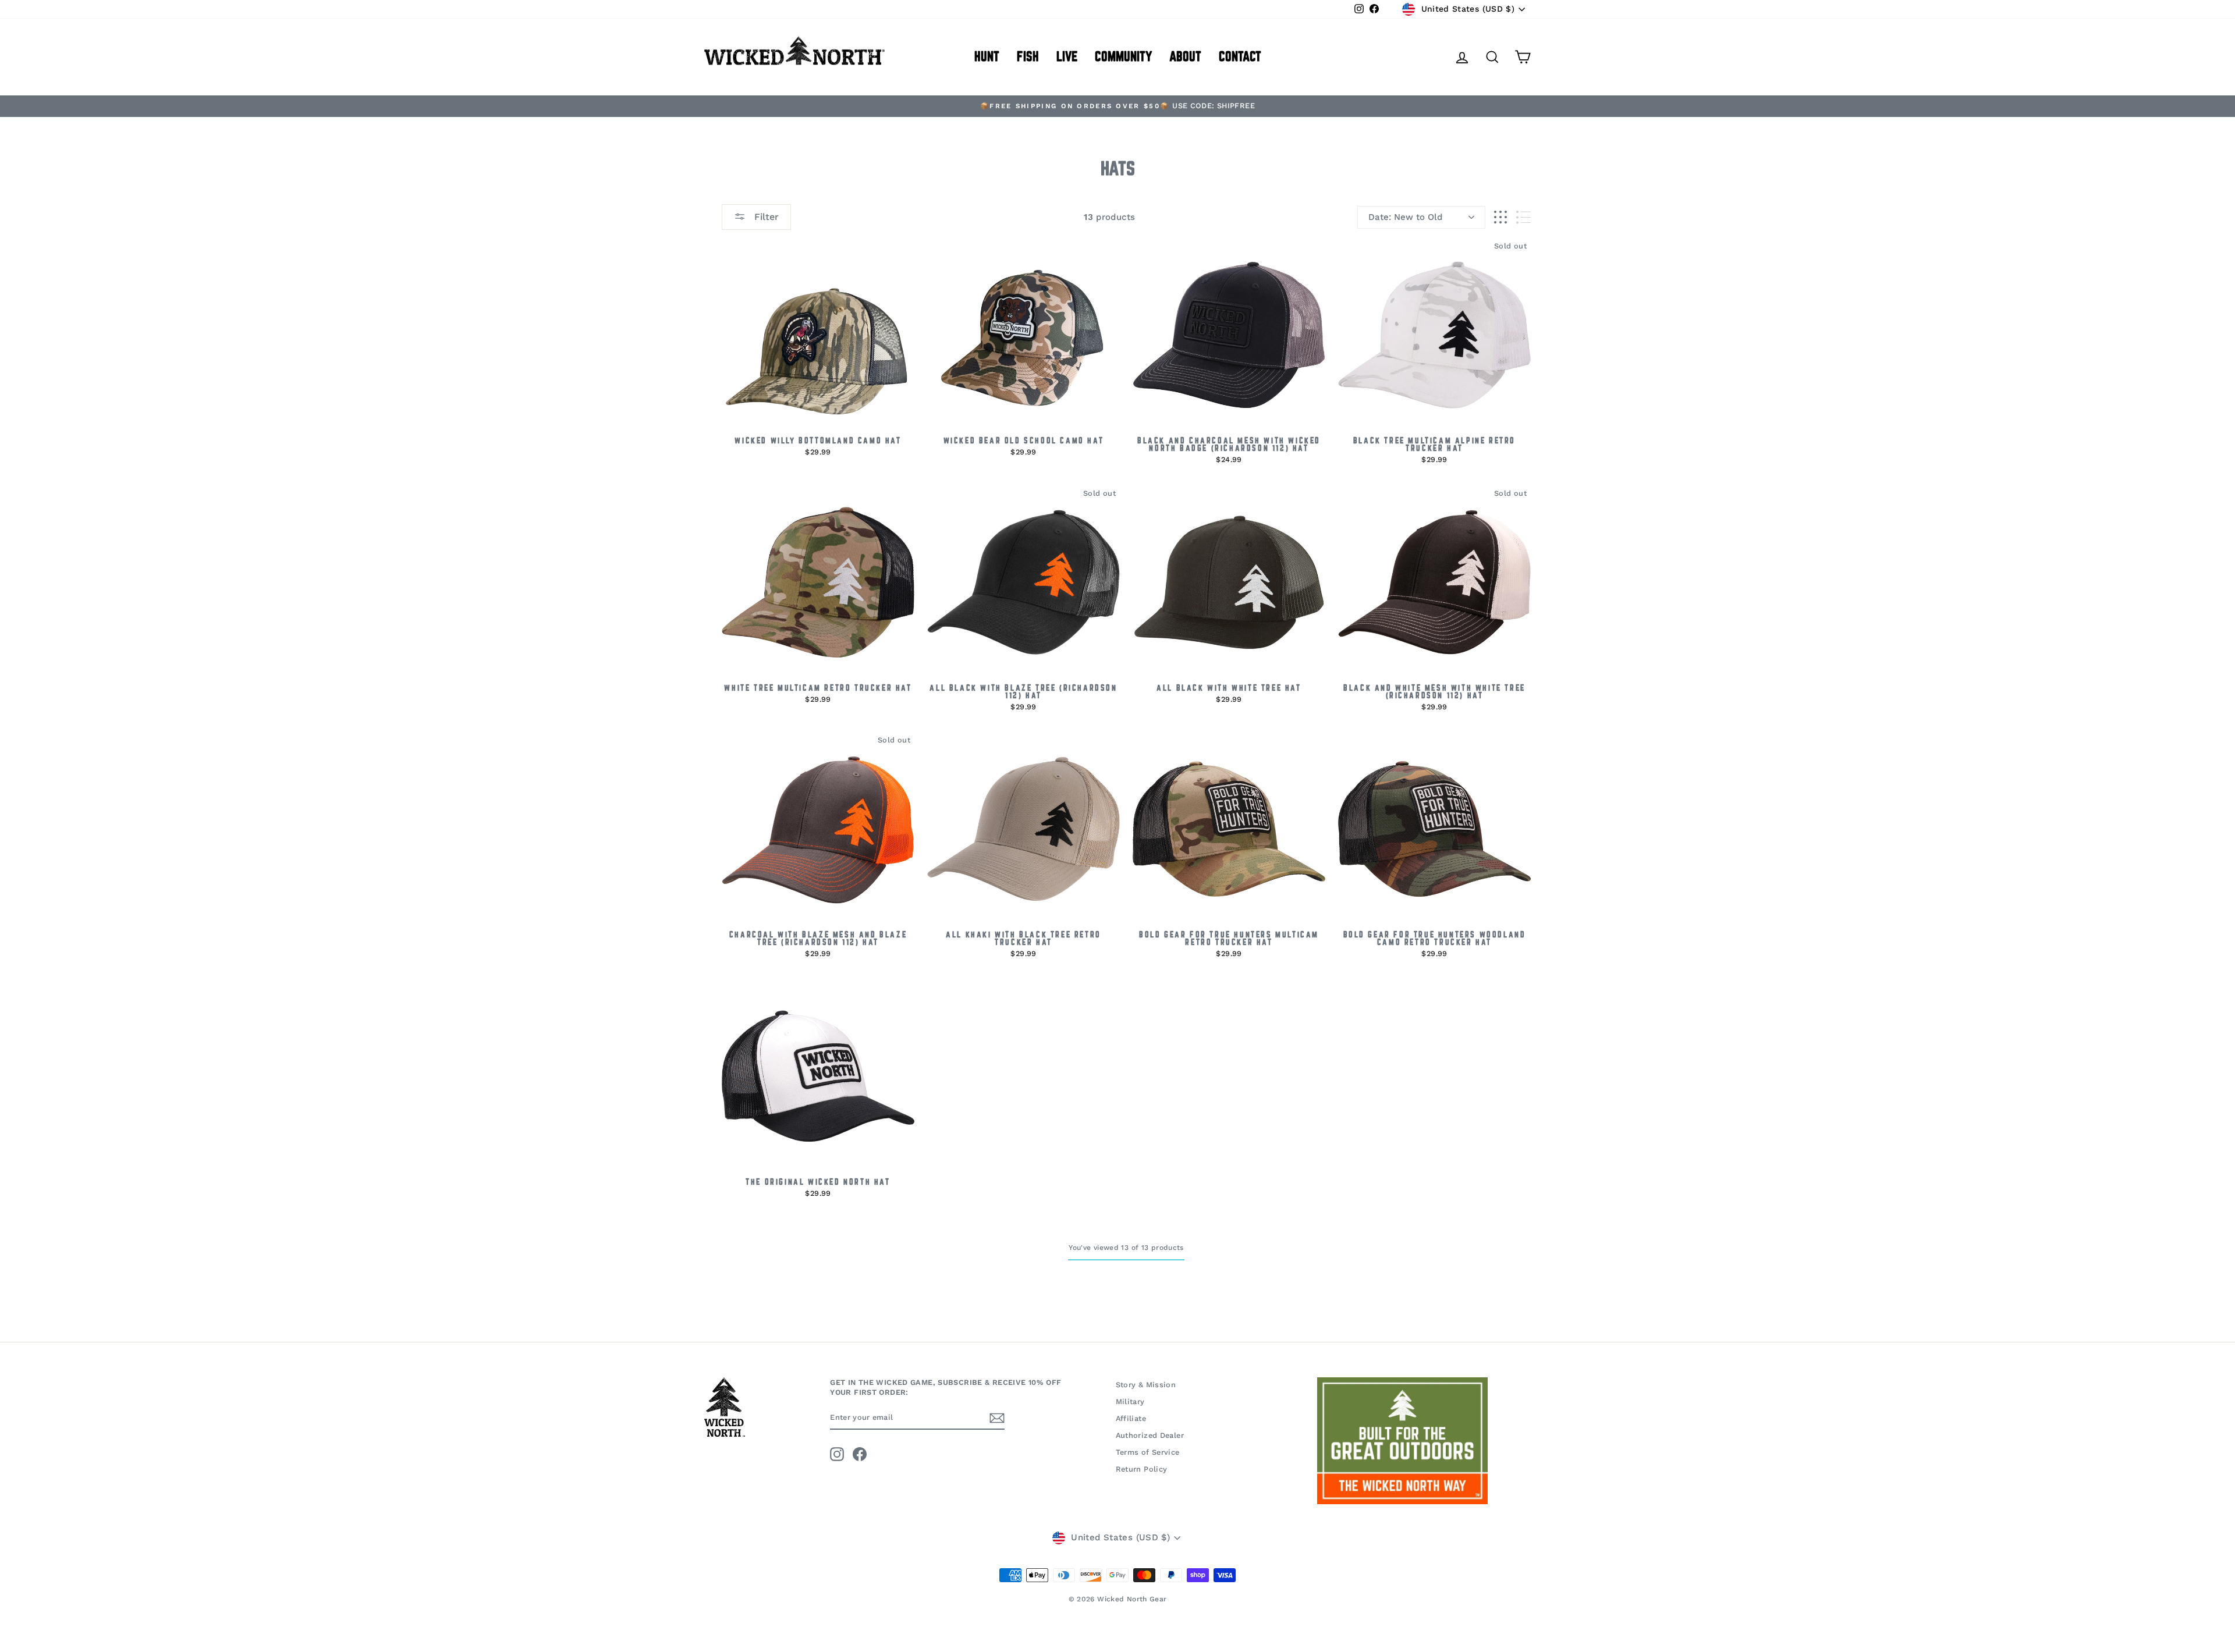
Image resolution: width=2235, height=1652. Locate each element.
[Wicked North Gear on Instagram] (837, 1454)
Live (1067, 57)
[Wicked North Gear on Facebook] (860, 1454)
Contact (1240, 57)
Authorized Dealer (1150, 1435)
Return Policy (1142, 1469)
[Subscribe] (997, 1418)
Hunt (987, 57)
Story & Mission (1146, 1385)
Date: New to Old (1405, 217)
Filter (765, 217)
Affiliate (1131, 1418)
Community (1123, 57)
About (1185, 57)
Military (1130, 1401)
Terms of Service (1148, 1452)
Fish (1028, 57)
